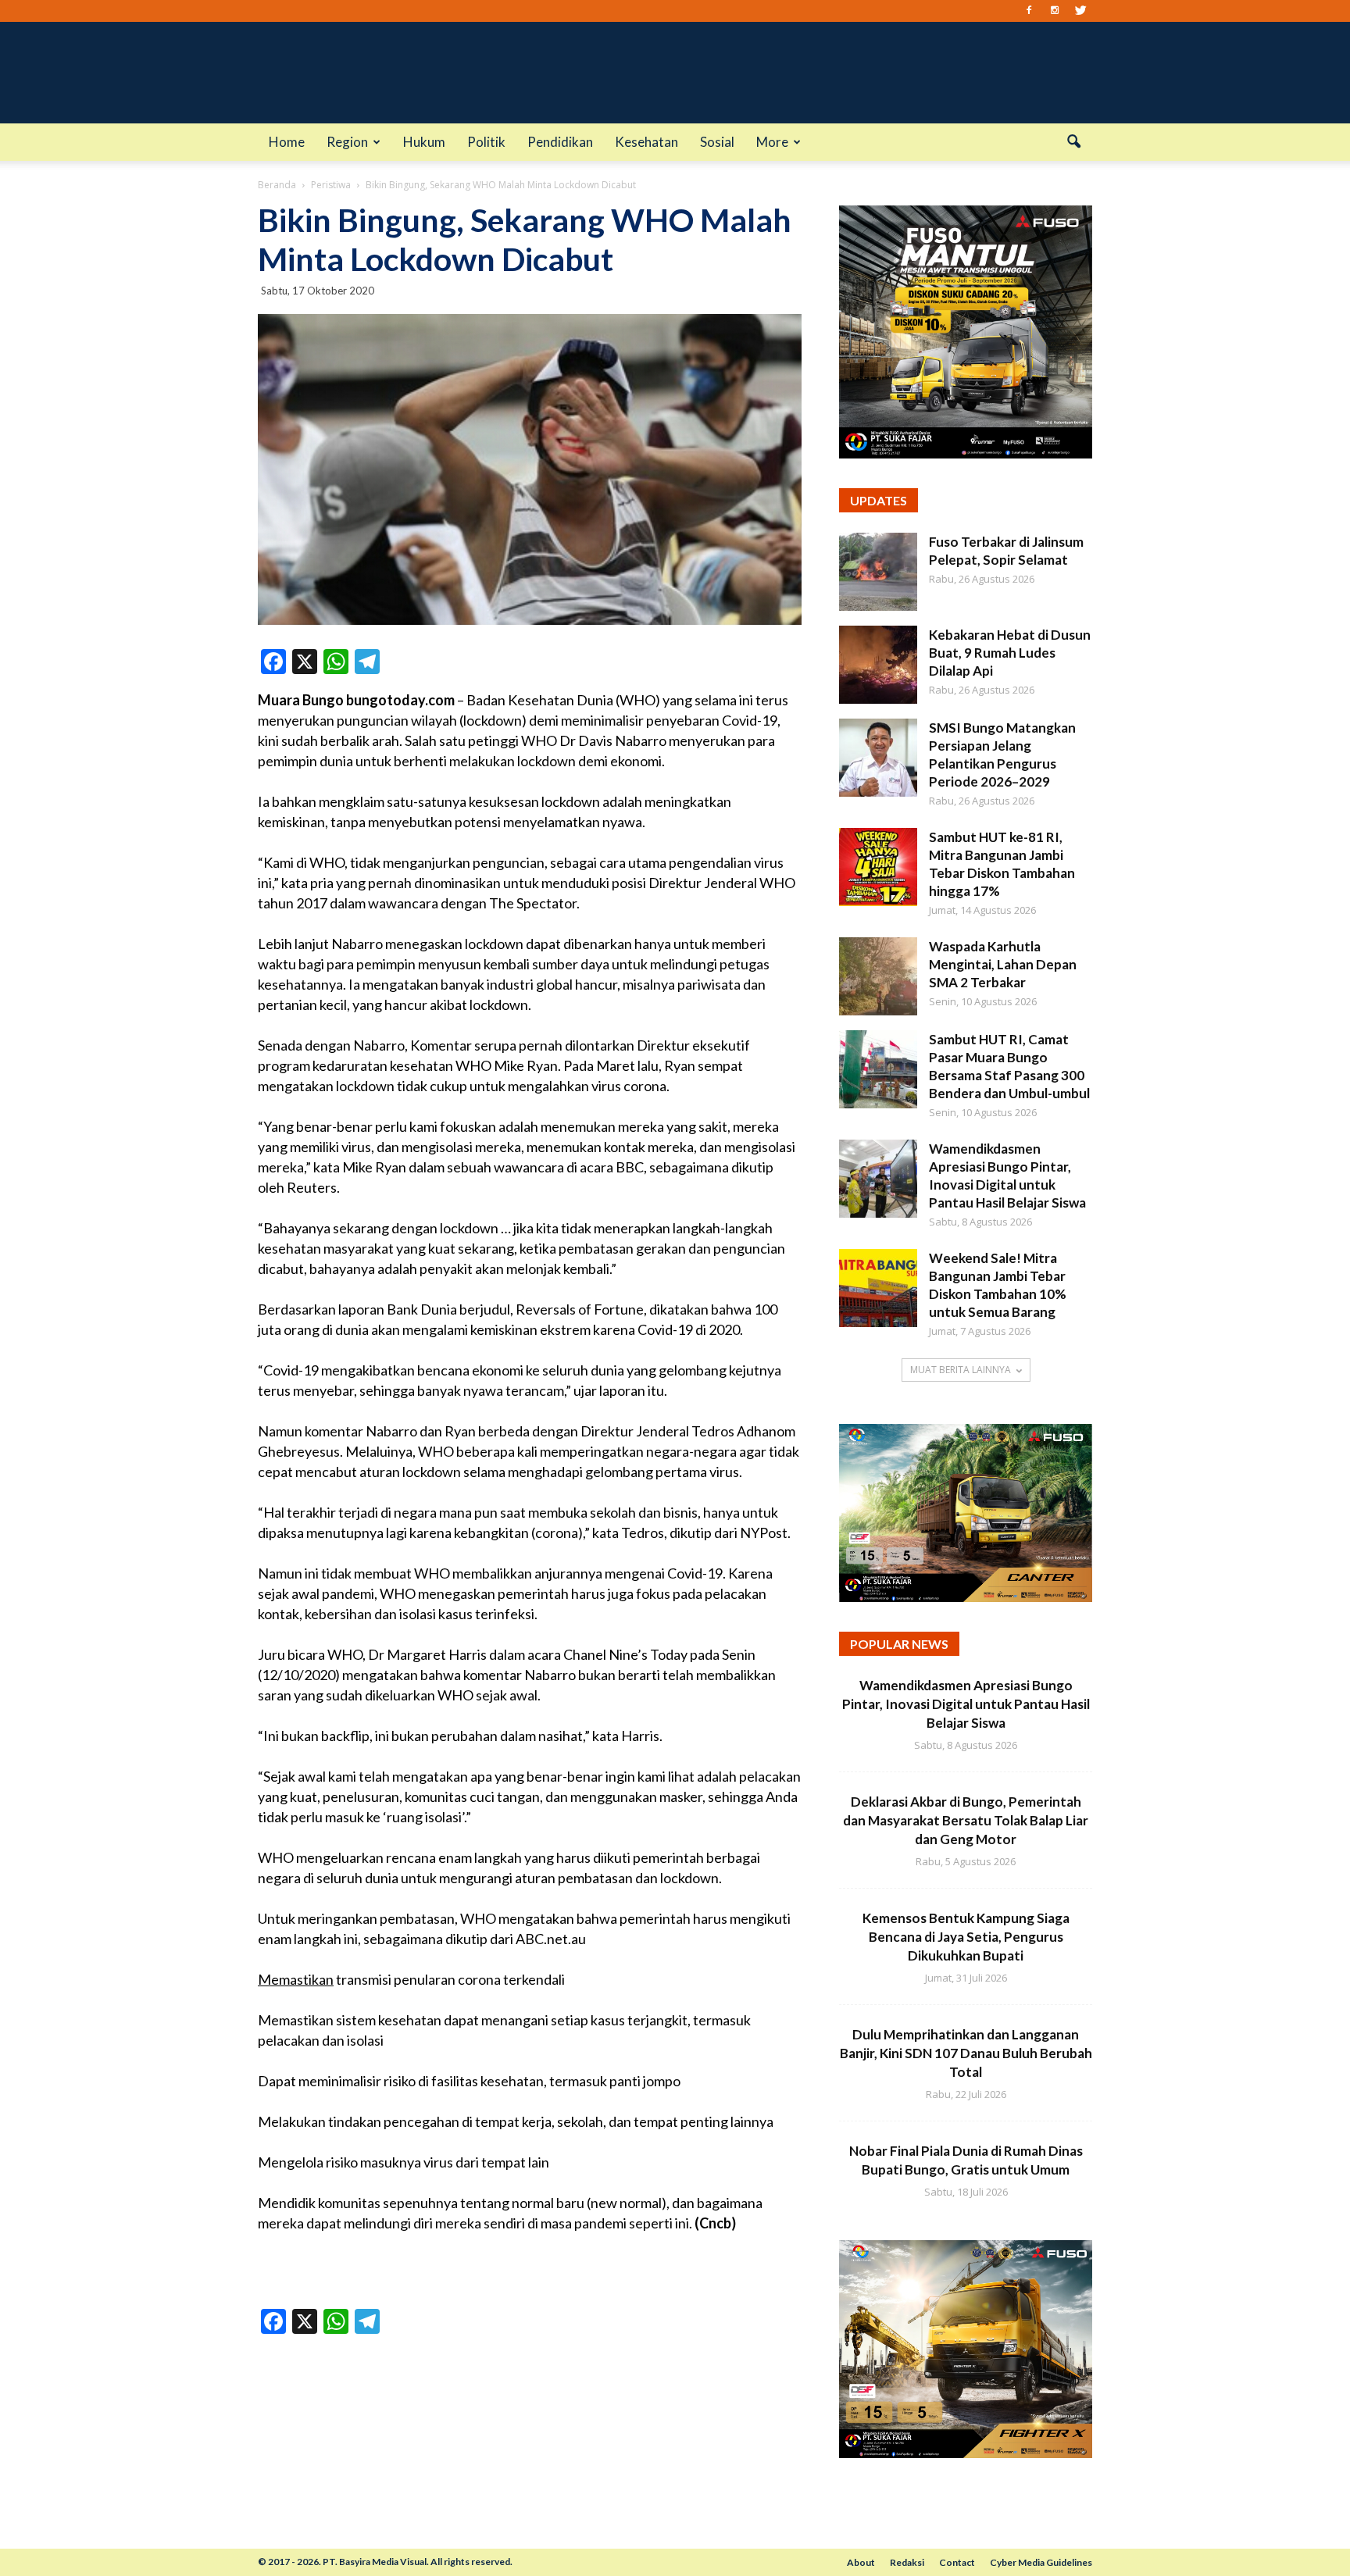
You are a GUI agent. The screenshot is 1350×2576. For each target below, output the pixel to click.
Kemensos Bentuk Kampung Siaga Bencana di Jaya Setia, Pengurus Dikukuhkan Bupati (966, 1937)
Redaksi (907, 2562)
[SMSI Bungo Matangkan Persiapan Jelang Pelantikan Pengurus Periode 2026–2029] (878, 758)
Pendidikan (560, 142)
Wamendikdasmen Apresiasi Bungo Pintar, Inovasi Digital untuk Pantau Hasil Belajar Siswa (966, 1704)
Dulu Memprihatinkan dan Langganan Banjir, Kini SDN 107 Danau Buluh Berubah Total (966, 2053)
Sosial (717, 142)
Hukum (424, 142)
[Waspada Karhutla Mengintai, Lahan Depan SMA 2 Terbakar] (878, 976)
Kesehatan (646, 142)
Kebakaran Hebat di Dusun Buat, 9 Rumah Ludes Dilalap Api (1010, 653)
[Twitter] (1080, 11)
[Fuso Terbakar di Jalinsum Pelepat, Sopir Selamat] (878, 572)
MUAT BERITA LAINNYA (961, 1370)
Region (347, 142)
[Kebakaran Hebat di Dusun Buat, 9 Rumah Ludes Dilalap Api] (878, 665)
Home (287, 142)
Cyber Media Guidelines (1041, 2562)
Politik (486, 142)
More (772, 142)
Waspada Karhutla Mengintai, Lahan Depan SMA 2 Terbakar (1003, 964)
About (861, 2562)
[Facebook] (1029, 11)
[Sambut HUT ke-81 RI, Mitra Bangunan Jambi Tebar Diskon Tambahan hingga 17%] (878, 867)
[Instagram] (1055, 11)
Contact (957, 2562)
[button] (1073, 142)
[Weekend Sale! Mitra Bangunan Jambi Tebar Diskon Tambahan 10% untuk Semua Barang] (878, 1288)
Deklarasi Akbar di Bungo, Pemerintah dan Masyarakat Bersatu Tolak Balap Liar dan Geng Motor (966, 1820)
